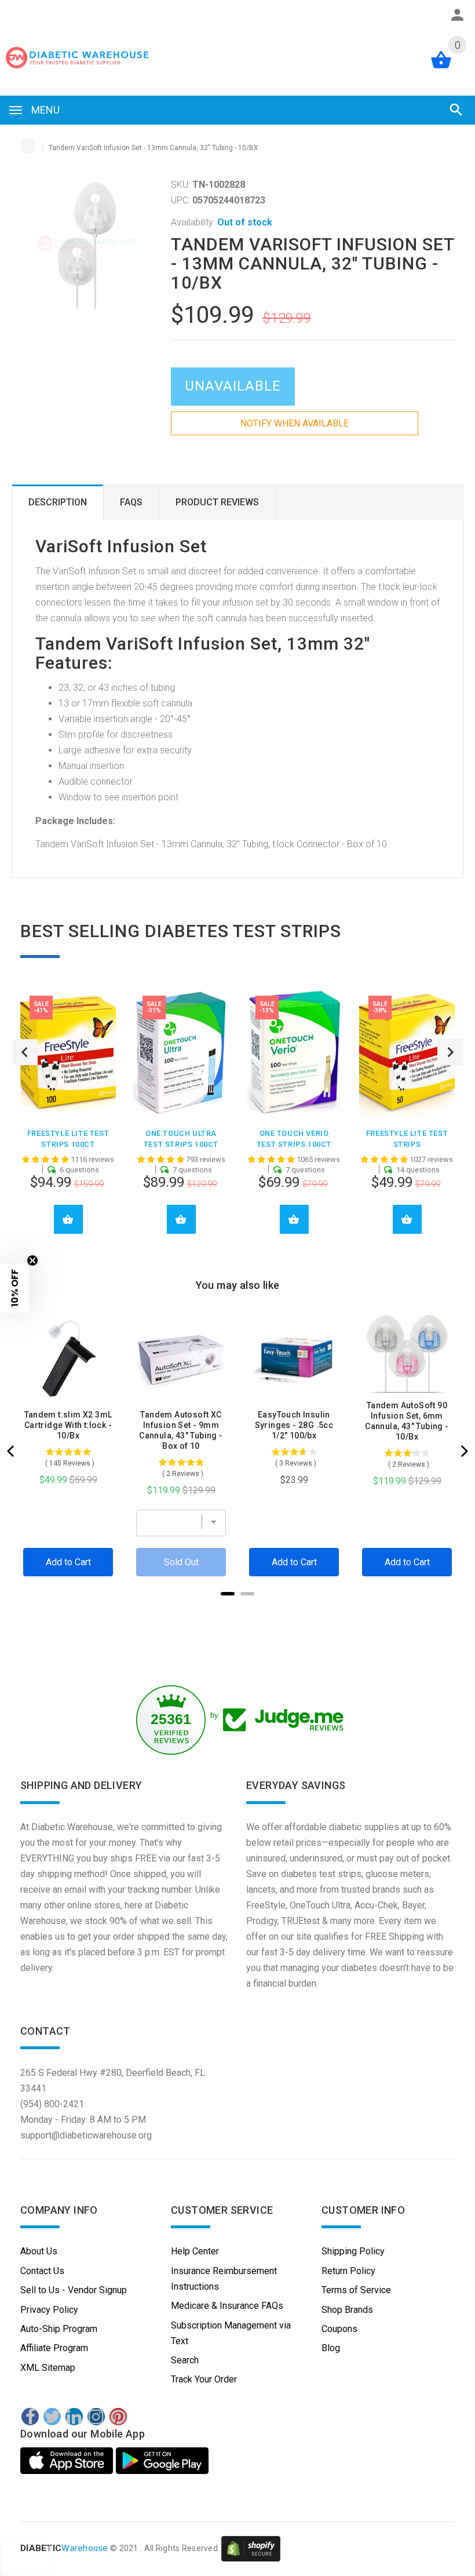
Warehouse (64, 2549)
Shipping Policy (353, 2251)
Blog (331, 2348)
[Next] (463, 1451)
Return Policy (348, 2271)
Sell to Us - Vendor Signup (74, 2290)
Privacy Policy (49, 2310)
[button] (14, 1288)
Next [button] (450, 1052)
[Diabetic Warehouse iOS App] (68, 2461)
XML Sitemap (48, 2368)
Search (185, 2360)
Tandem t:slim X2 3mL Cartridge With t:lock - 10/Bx (68, 1425)
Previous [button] (25, 1052)
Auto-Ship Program (59, 2329)
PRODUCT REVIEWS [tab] (217, 502)
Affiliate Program (54, 2348)
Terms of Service (356, 2290)
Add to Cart (68, 1219)
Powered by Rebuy (237, 1609)
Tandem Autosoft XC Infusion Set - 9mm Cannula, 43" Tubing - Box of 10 (181, 1430)
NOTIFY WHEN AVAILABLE (295, 423)
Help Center (195, 2251)
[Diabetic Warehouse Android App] (162, 2461)
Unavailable (233, 386)
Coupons (339, 2329)
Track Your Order (204, 2379)
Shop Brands (347, 2310)
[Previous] (12, 1451)
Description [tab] (58, 502)
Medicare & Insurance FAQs (227, 2306)
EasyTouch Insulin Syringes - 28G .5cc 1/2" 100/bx (294, 1425)
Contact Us (42, 2271)
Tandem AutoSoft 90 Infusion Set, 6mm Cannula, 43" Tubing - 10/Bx (407, 1421)
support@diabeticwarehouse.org (86, 2135)
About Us (39, 2251)
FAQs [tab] (131, 502)
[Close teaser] (32, 1260)
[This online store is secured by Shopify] (251, 2549)
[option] (68, 1119)
